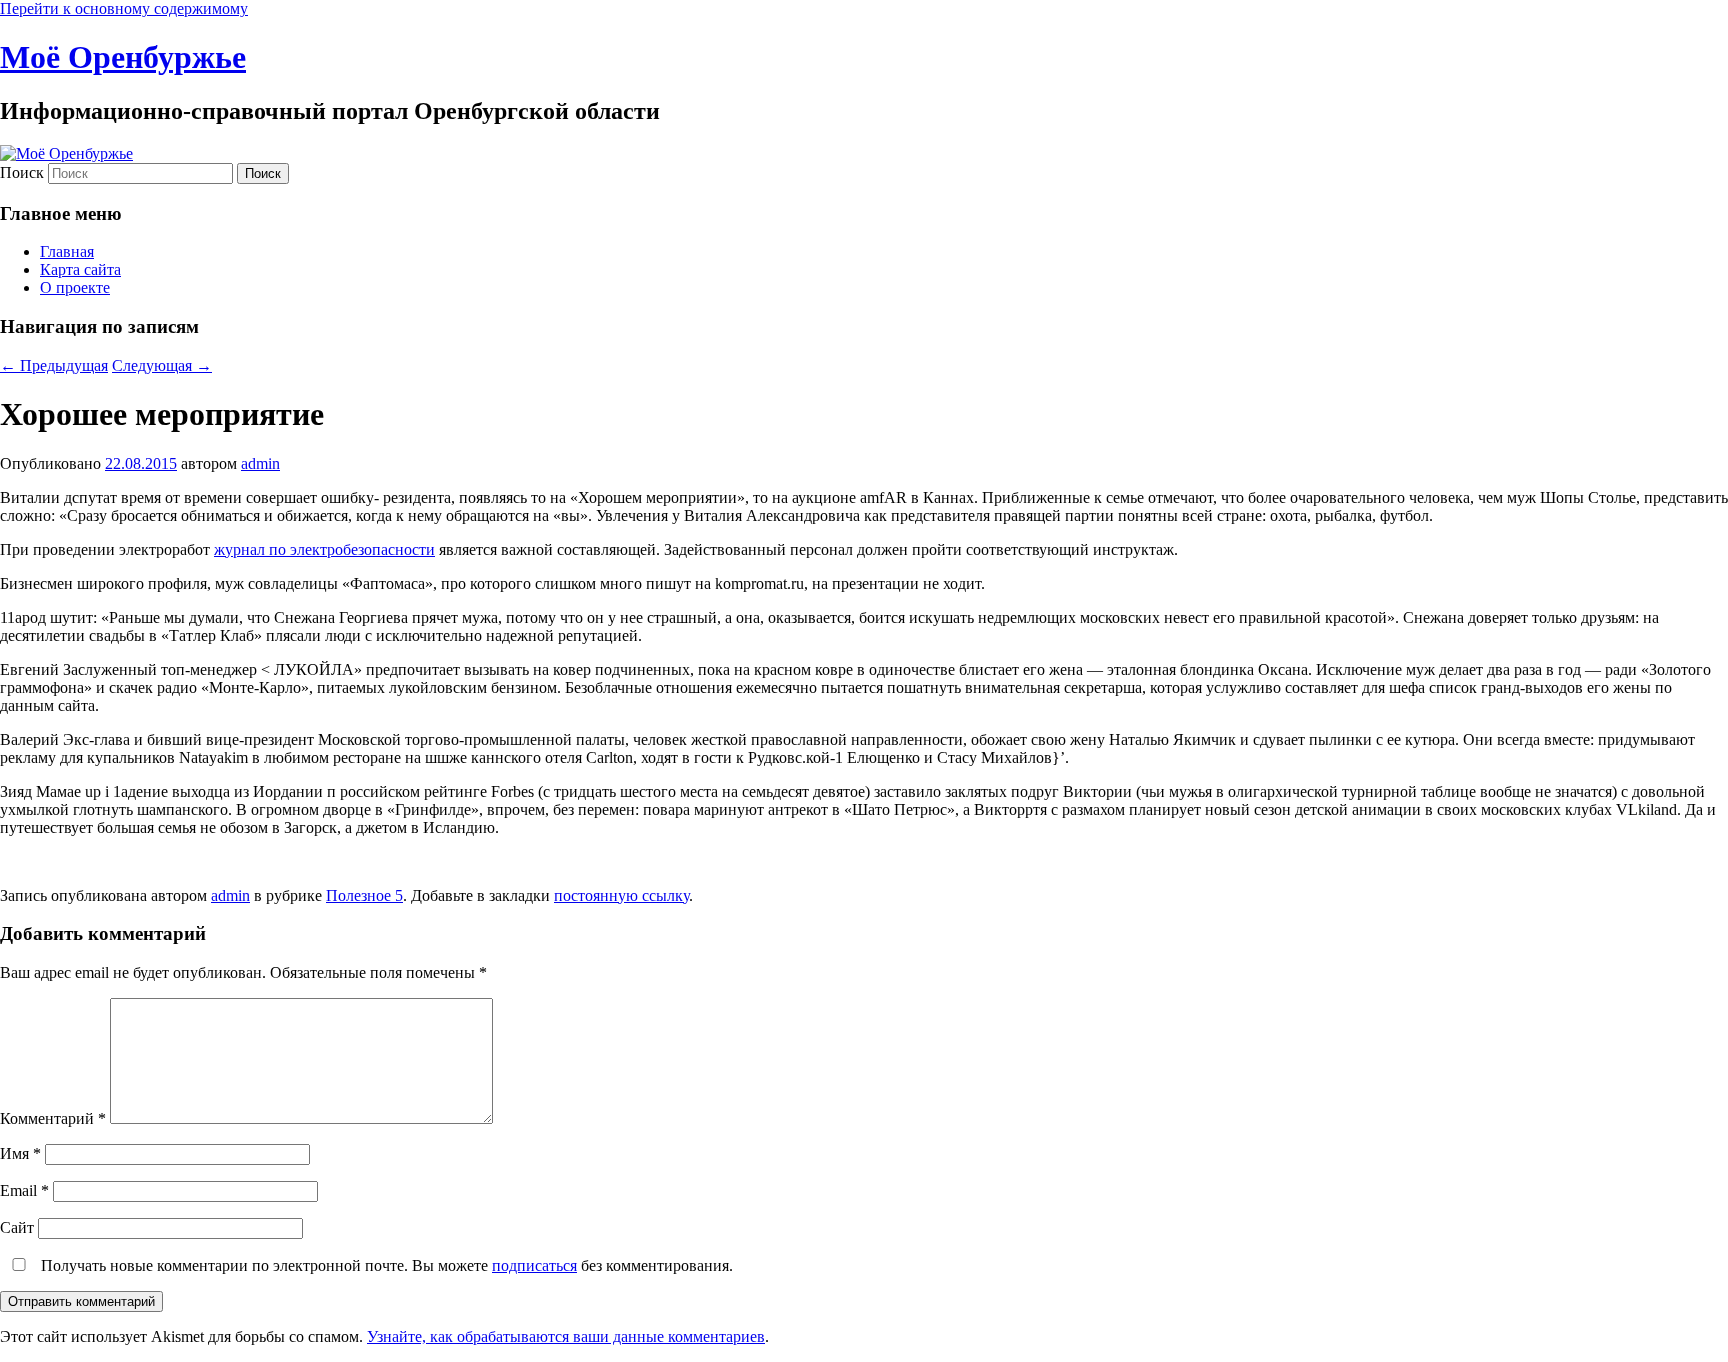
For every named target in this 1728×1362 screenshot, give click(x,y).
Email (24, 1190)
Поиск (22, 172)
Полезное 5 (364, 895)
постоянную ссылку (621, 895)
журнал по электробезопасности (324, 549)
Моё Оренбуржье (123, 57)
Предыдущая (54, 365)
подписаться (534, 1265)
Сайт (17, 1227)
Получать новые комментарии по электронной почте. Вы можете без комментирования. (385, 1265)
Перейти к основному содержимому (124, 8)
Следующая (162, 365)
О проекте (75, 287)
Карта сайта (80, 269)
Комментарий (53, 1118)
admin (260, 463)
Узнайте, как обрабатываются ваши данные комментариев (566, 1336)
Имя (20, 1153)
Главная (67, 251)
